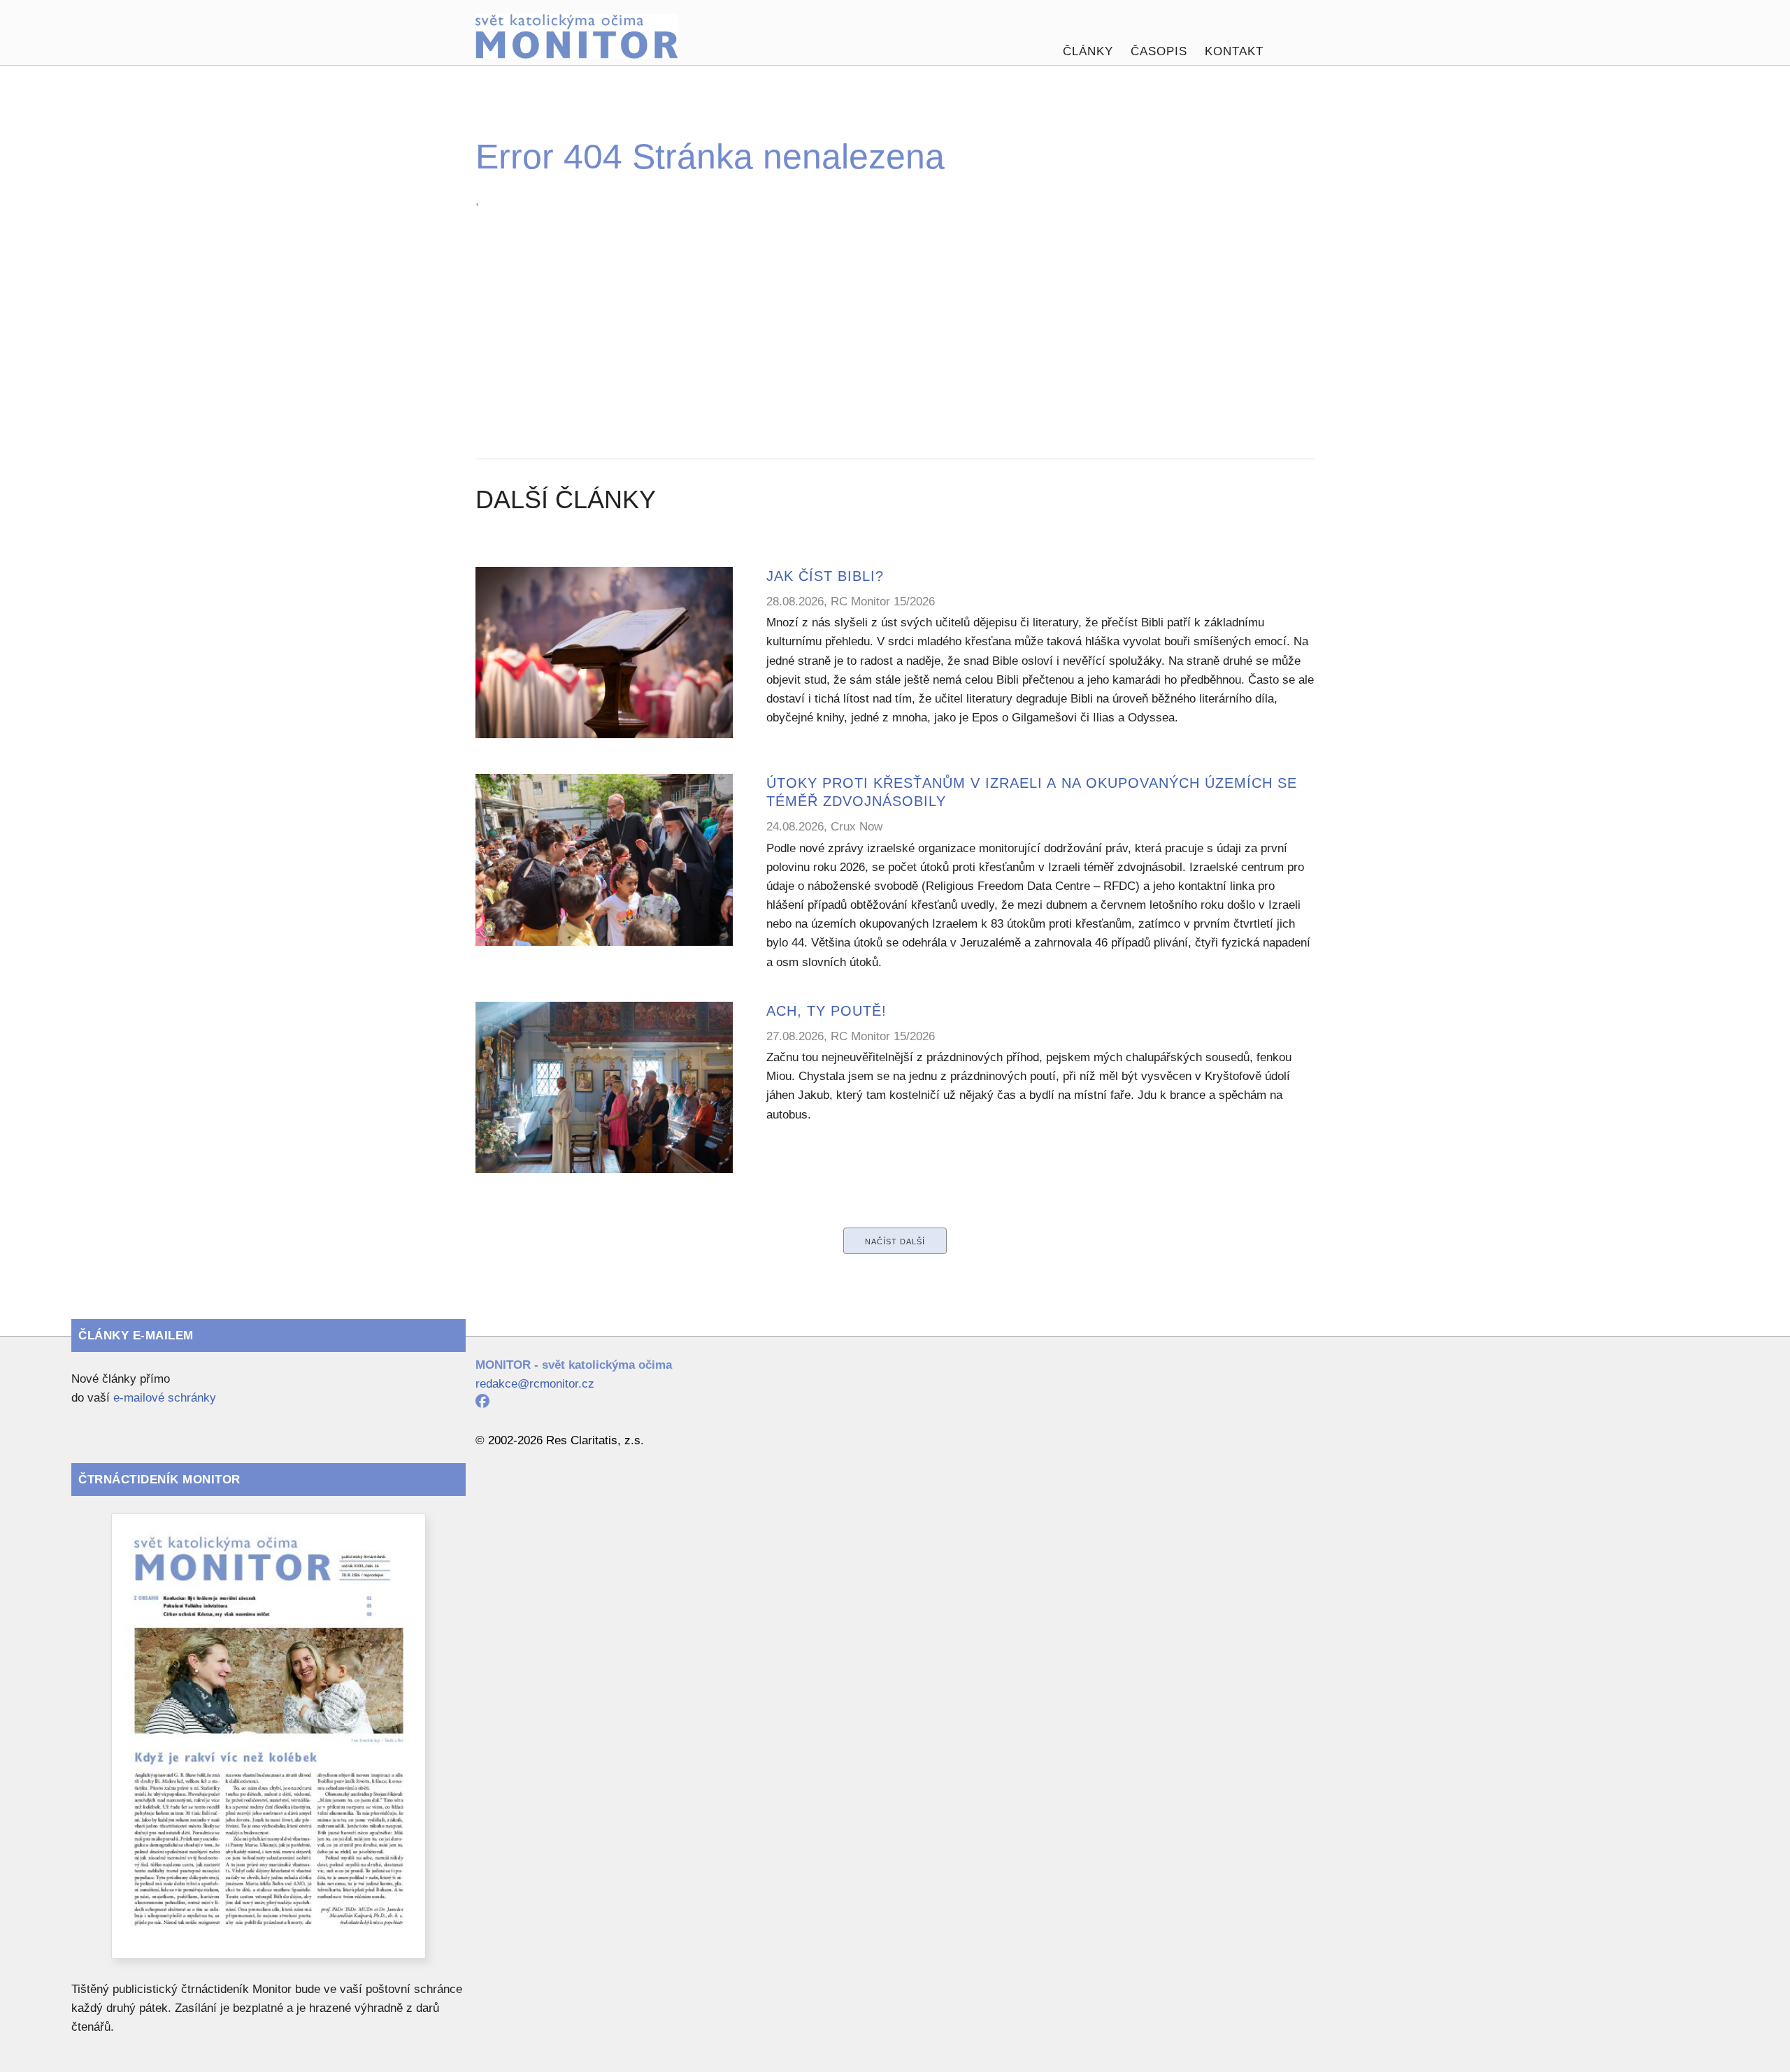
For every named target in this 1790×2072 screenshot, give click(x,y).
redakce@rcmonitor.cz (535, 1384)
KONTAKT (1234, 51)
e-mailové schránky (165, 1398)
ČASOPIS (1159, 51)
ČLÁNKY (1088, 51)
